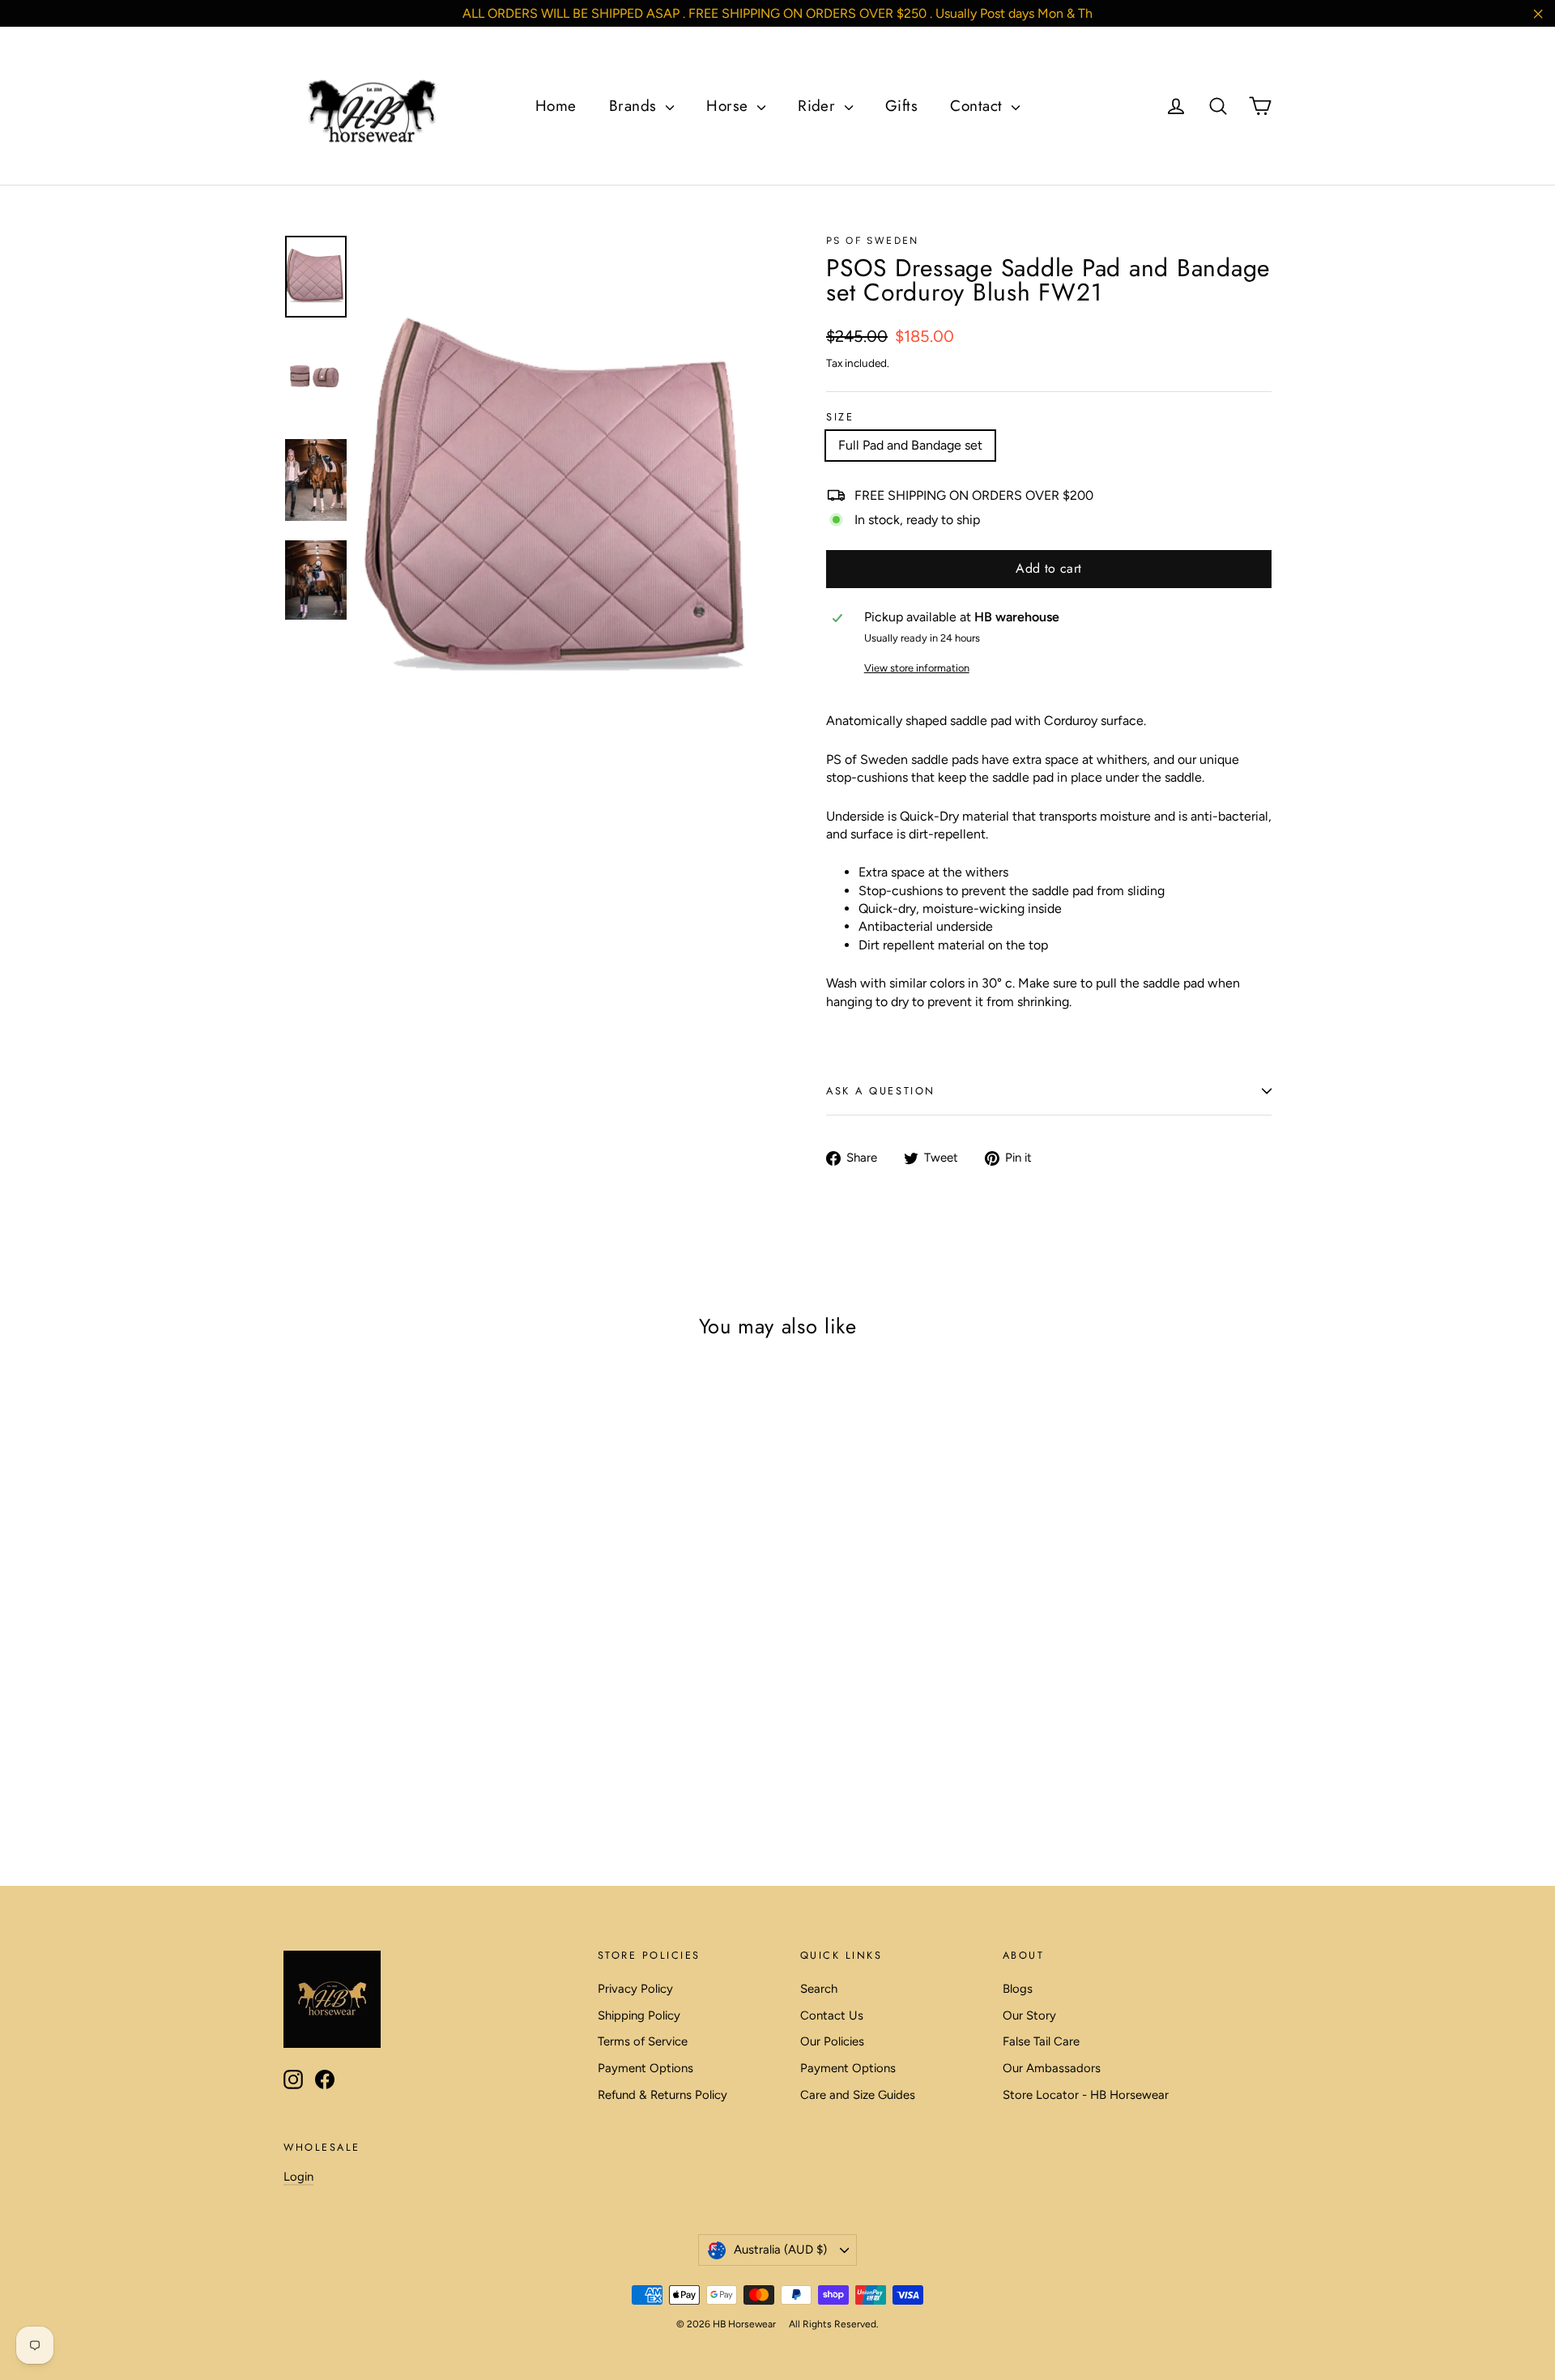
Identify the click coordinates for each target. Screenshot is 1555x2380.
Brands (635, 106)
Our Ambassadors (1052, 2068)
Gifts (901, 106)
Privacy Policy (635, 1989)
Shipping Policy (639, 2015)
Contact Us (832, 2015)
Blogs (1018, 1989)
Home (556, 106)
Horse (730, 106)
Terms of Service (643, 2041)
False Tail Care (1041, 2041)
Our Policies (832, 2041)
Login (298, 2177)
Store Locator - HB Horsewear (1086, 2095)
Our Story (1029, 2015)
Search (819, 1989)
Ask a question (881, 1091)
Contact (979, 106)
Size (840, 418)
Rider (819, 106)
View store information (917, 668)
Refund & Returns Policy (662, 2095)
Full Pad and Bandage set (910, 445)
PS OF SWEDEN (873, 241)
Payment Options (645, 2068)
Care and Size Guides (858, 2095)
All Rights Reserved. (834, 2324)
